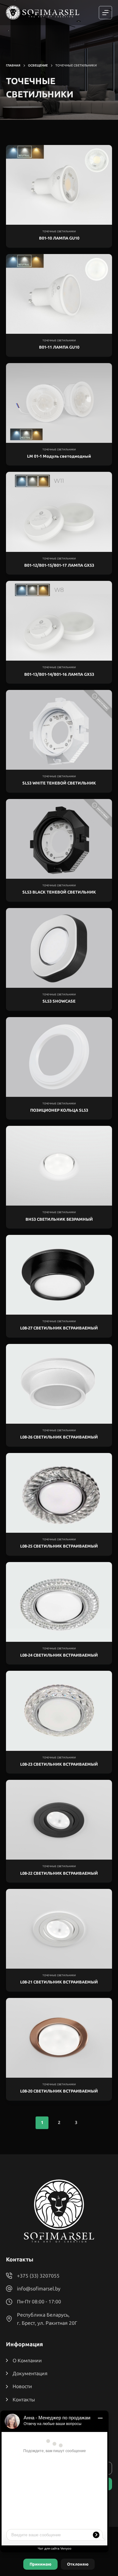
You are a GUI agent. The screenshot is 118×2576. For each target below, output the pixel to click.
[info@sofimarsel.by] (9, 2289)
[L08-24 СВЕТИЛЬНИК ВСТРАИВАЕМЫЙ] (59, 1602)
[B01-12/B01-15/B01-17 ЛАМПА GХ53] (59, 512)
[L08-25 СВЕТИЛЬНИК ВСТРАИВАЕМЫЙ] (59, 1493)
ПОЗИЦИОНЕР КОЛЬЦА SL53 (59, 1110)
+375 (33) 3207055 (38, 2276)
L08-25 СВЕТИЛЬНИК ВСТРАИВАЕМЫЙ (59, 1546)
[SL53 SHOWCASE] (59, 948)
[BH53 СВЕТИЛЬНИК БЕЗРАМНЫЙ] (59, 1166)
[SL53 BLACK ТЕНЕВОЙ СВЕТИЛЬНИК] (59, 839)
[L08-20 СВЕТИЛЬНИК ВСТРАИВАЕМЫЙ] (59, 2038)
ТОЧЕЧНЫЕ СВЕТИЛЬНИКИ (59, 232)
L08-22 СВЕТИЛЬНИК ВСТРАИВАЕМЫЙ (59, 1873)
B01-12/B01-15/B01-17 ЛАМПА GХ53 (59, 565)
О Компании (27, 2360)
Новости (22, 2386)
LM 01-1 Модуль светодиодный (59, 456)
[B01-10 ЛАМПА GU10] (59, 185)
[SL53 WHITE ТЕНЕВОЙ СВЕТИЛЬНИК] (59, 730)
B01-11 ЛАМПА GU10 (59, 347)
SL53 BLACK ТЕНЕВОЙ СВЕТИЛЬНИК (59, 892)
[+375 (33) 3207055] (9, 2276)
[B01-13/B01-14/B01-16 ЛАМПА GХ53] (59, 621)
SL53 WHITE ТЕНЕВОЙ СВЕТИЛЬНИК (59, 783)
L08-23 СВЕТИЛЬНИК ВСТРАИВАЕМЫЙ (59, 1764)
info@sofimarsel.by (39, 2289)
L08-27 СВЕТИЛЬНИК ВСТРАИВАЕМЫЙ (59, 1328)
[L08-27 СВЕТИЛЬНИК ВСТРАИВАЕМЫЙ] (59, 1275)
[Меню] (105, 13)
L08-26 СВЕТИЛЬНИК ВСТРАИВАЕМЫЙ (59, 1437)
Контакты (24, 2399)
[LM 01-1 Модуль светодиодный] (59, 403)
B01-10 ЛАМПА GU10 (59, 238)
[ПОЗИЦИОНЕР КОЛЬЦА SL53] (59, 1057)
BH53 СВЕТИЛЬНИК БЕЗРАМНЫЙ (59, 1219)
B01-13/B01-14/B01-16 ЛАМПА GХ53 (59, 674)
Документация (30, 2373)
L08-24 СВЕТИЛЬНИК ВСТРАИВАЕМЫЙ (59, 1655)
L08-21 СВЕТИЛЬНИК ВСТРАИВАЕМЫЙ (59, 1982)
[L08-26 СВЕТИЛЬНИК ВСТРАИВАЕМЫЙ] (59, 1384)
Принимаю (40, 2564)
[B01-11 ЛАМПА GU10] (59, 294)
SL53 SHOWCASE (59, 1001)
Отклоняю (78, 2564)
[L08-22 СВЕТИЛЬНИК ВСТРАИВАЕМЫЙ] (59, 1820)
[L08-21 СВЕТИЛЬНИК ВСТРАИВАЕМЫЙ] (59, 1929)
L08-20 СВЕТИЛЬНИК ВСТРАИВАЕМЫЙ (59, 2091)
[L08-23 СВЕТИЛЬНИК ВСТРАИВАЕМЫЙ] (59, 1711)
